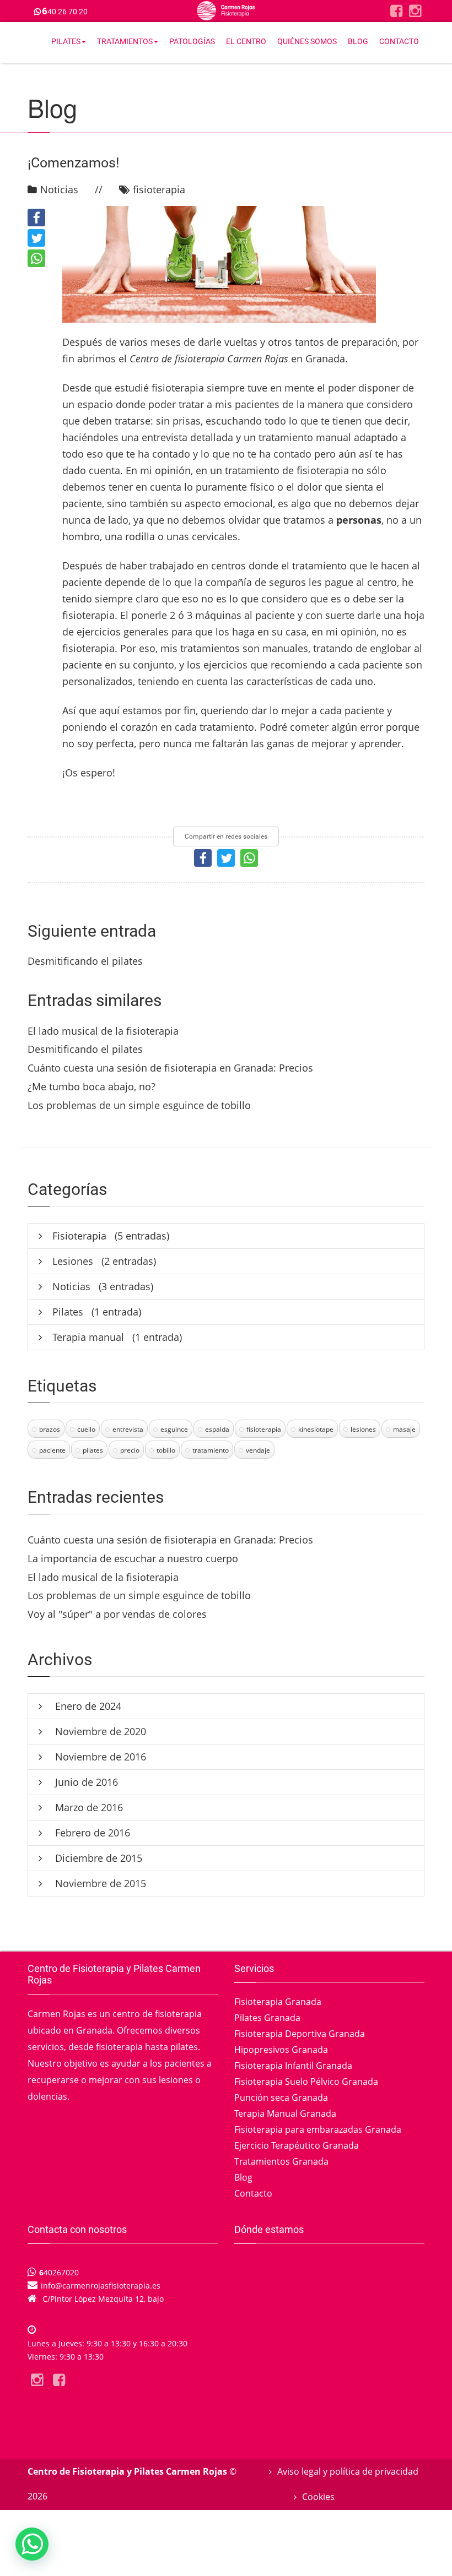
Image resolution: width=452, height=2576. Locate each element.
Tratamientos (125, 41)
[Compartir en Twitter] (36, 238)
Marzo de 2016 (88, 1807)
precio (130, 1450)
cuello (86, 1429)
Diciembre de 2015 (97, 1858)
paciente (52, 1450)
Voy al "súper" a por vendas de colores (117, 1614)
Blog (358, 41)
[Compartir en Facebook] (36, 218)
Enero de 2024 (87, 1706)
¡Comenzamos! (73, 163)
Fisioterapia (79, 1236)
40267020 (59, 2272)
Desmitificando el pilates (85, 961)
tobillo (166, 1450)
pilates (93, 1450)
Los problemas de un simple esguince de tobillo (139, 1105)
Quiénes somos (307, 41)
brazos (50, 1429)
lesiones (363, 1429)
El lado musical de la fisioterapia (103, 1031)
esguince (174, 1429)
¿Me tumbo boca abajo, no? (92, 1086)
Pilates (66, 41)
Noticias (59, 189)
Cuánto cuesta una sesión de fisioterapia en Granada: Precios (170, 1068)
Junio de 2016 (85, 1782)
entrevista (128, 1429)
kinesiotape (316, 1429)
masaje (404, 1429)
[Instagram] (415, 11)
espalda (217, 1429)
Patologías (192, 41)
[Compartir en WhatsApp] (36, 258)
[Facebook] (396, 11)
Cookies (318, 2497)
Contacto (399, 41)
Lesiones (73, 1261)
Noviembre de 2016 (99, 1757)
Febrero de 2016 (91, 1833)
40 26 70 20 (65, 12)
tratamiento (211, 1450)
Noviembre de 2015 (99, 1883)
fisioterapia (159, 189)
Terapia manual (88, 1337)
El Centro (246, 41)
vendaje (258, 1450)
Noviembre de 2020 (99, 1731)
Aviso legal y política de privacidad (348, 2471)
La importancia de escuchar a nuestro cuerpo (133, 1558)
